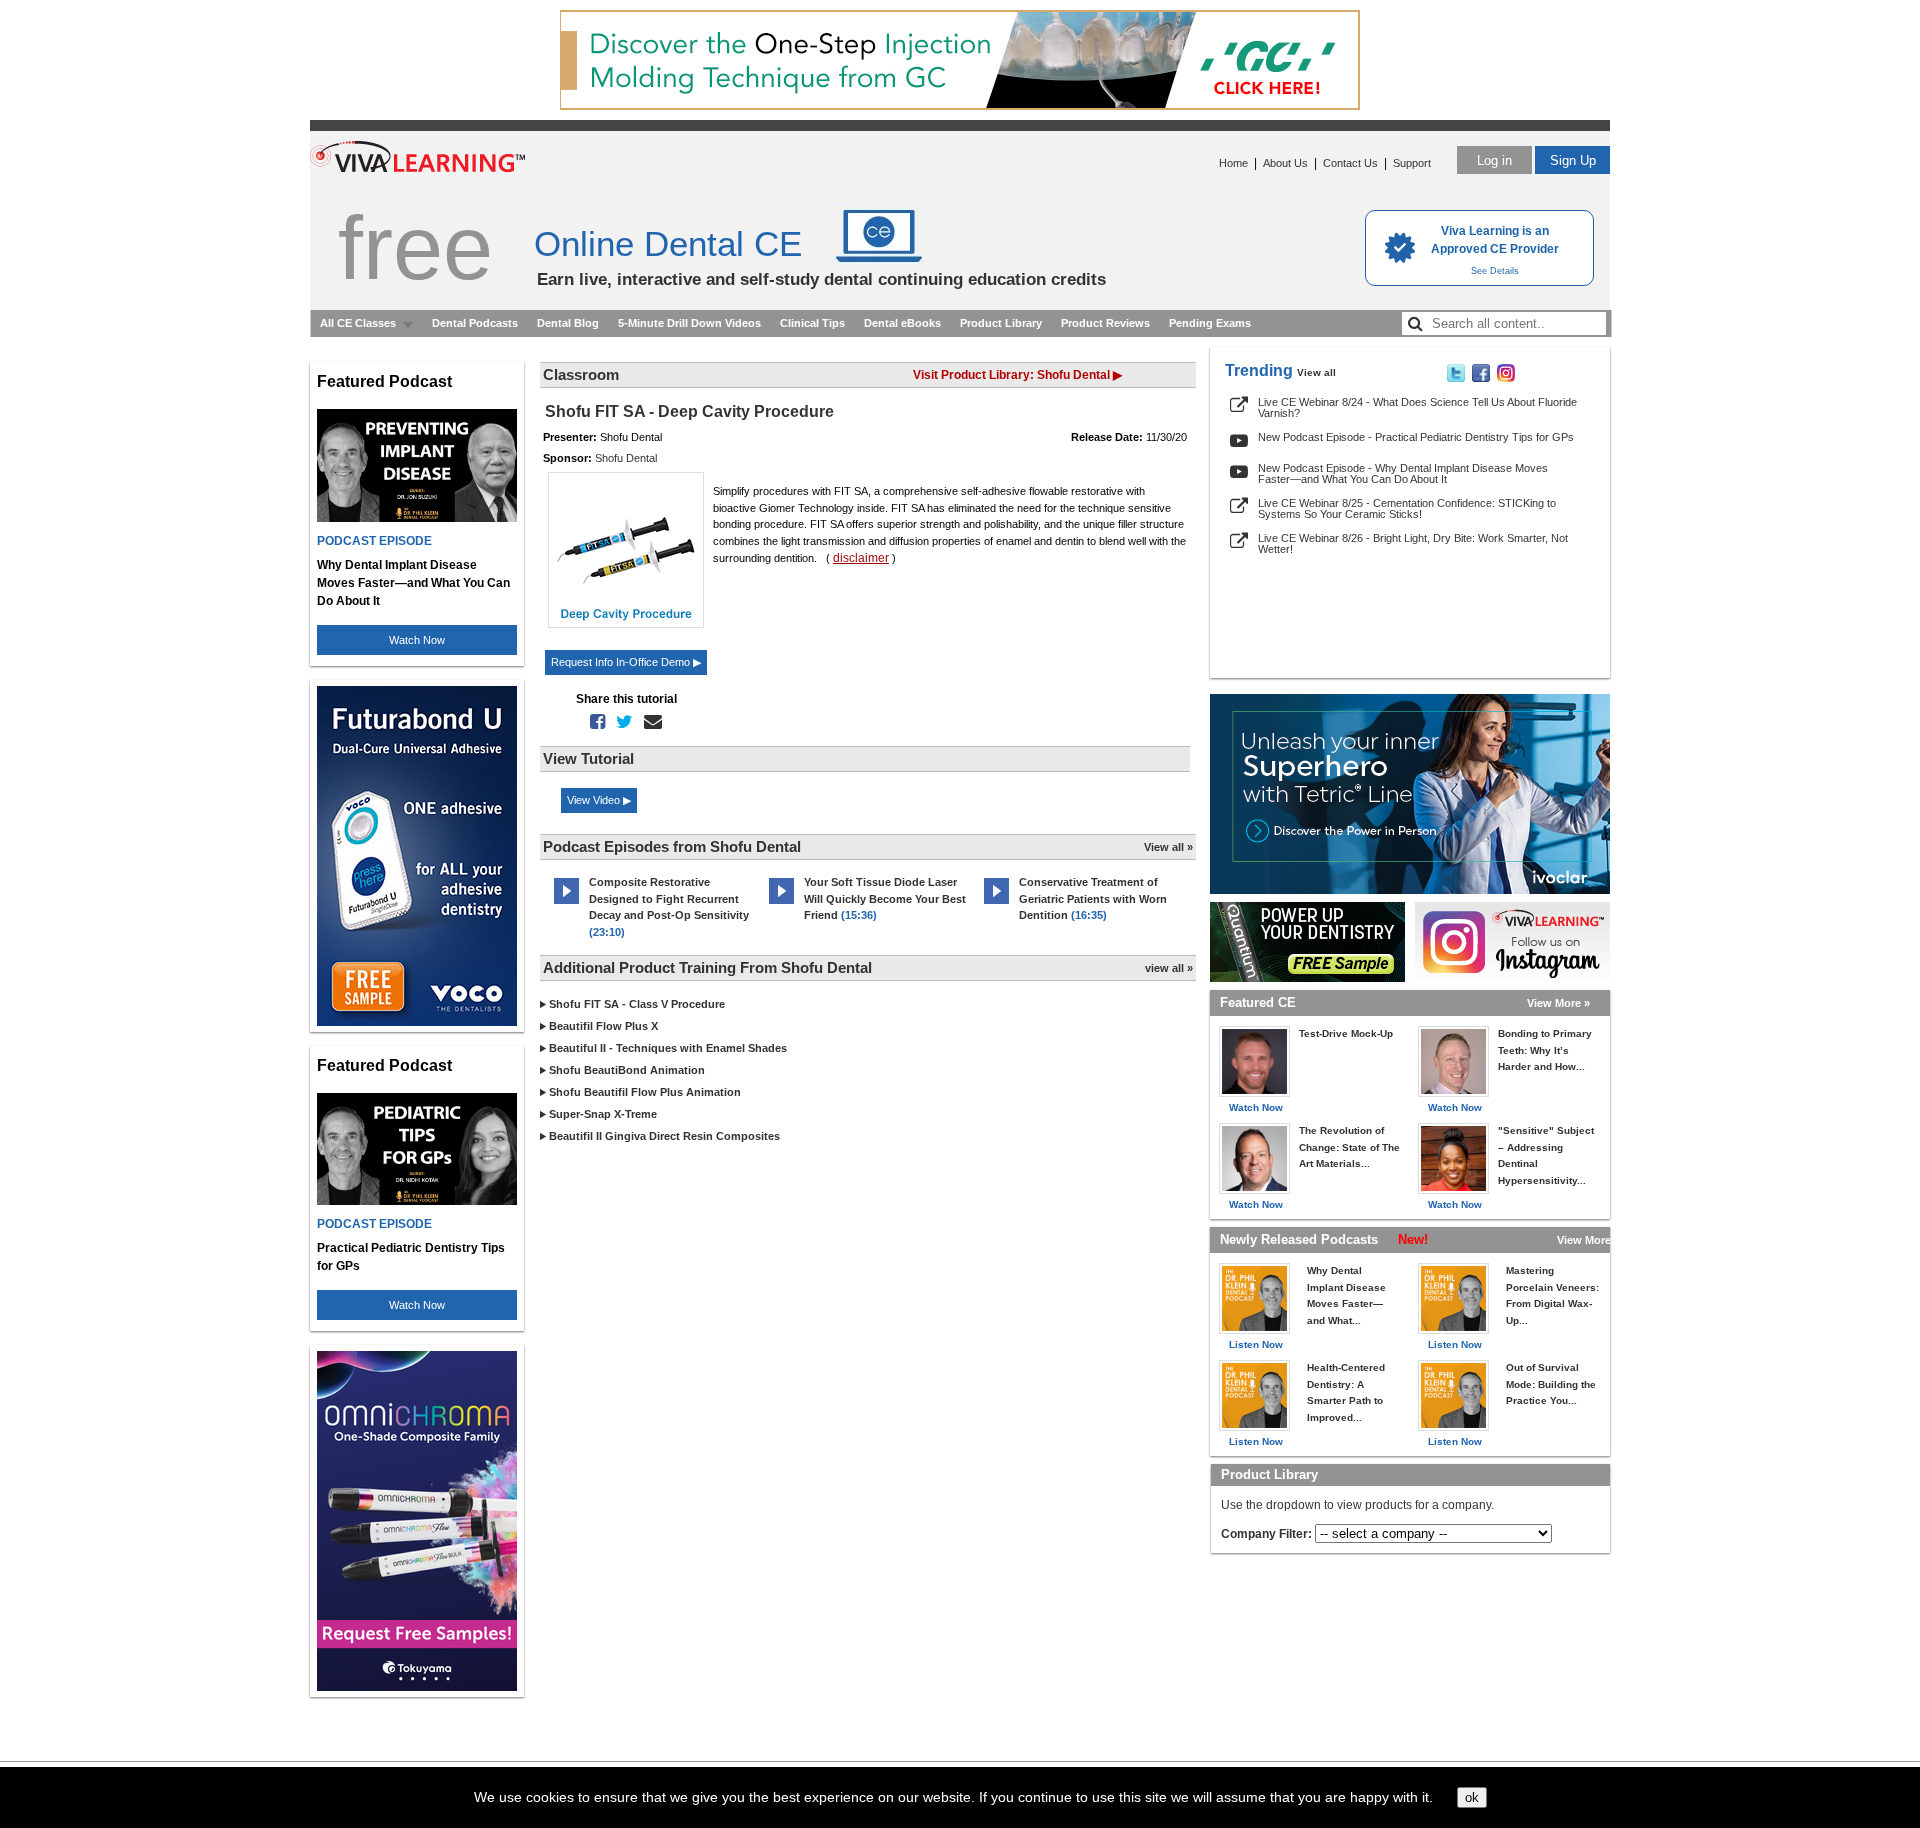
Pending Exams (1210, 323)
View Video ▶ (599, 800)
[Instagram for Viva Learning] (1512, 942)
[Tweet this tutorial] (620, 722)
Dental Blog (568, 323)
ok (1472, 1797)
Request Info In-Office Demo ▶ (626, 662)
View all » (1168, 847)
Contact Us (1350, 163)
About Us (1285, 163)
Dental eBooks (902, 323)
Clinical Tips (812, 323)
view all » (1169, 968)
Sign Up (1573, 160)
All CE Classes (358, 323)
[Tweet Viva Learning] (1456, 378)
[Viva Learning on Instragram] (1506, 378)
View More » (1558, 1003)
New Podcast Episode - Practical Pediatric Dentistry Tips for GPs (1416, 437)
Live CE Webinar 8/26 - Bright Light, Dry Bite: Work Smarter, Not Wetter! (1413, 543)
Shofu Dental (626, 458)
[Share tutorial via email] (649, 722)
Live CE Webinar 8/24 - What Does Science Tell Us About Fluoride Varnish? (1417, 407)
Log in (1494, 160)
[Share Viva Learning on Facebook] (1481, 378)
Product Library (1001, 323)
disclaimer (861, 558)
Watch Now (417, 640)
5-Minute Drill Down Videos (689, 323)
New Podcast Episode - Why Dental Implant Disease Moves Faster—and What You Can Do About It (1403, 473)
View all (1316, 372)
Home (1233, 163)
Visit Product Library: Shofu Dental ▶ (1017, 375)
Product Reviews (1105, 323)
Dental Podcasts (475, 323)
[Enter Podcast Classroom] (566, 904)
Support (1412, 163)
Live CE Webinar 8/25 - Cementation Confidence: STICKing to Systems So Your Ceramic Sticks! (1407, 508)
